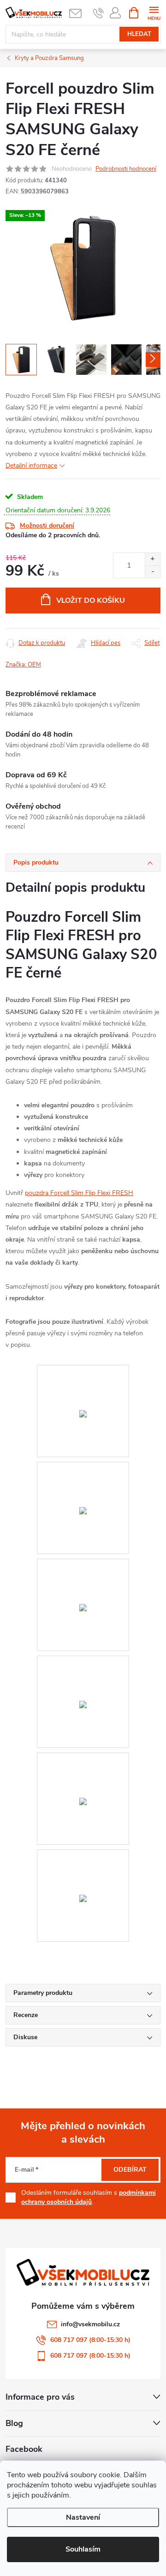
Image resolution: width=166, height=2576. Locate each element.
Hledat (139, 34)
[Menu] (154, 12)
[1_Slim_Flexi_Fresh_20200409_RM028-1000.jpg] (83, 1468)
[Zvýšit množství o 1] (152, 559)
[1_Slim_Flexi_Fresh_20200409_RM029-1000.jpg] (83, 1565)
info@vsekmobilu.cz (90, 2324)
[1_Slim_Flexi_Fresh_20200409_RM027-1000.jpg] (83, 1371)
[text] (98, 13)
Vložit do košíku (91, 600)
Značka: (23, 665)
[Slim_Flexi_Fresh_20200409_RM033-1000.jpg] (83, 1662)
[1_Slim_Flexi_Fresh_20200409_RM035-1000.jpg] (83, 1759)
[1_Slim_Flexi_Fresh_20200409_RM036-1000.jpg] (83, 1856)
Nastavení (83, 2517)
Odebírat (130, 2170)
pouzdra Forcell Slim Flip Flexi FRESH (79, 1193)
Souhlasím (83, 2549)
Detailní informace (31, 465)
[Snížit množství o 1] (152, 572)
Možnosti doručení (47, 525)
